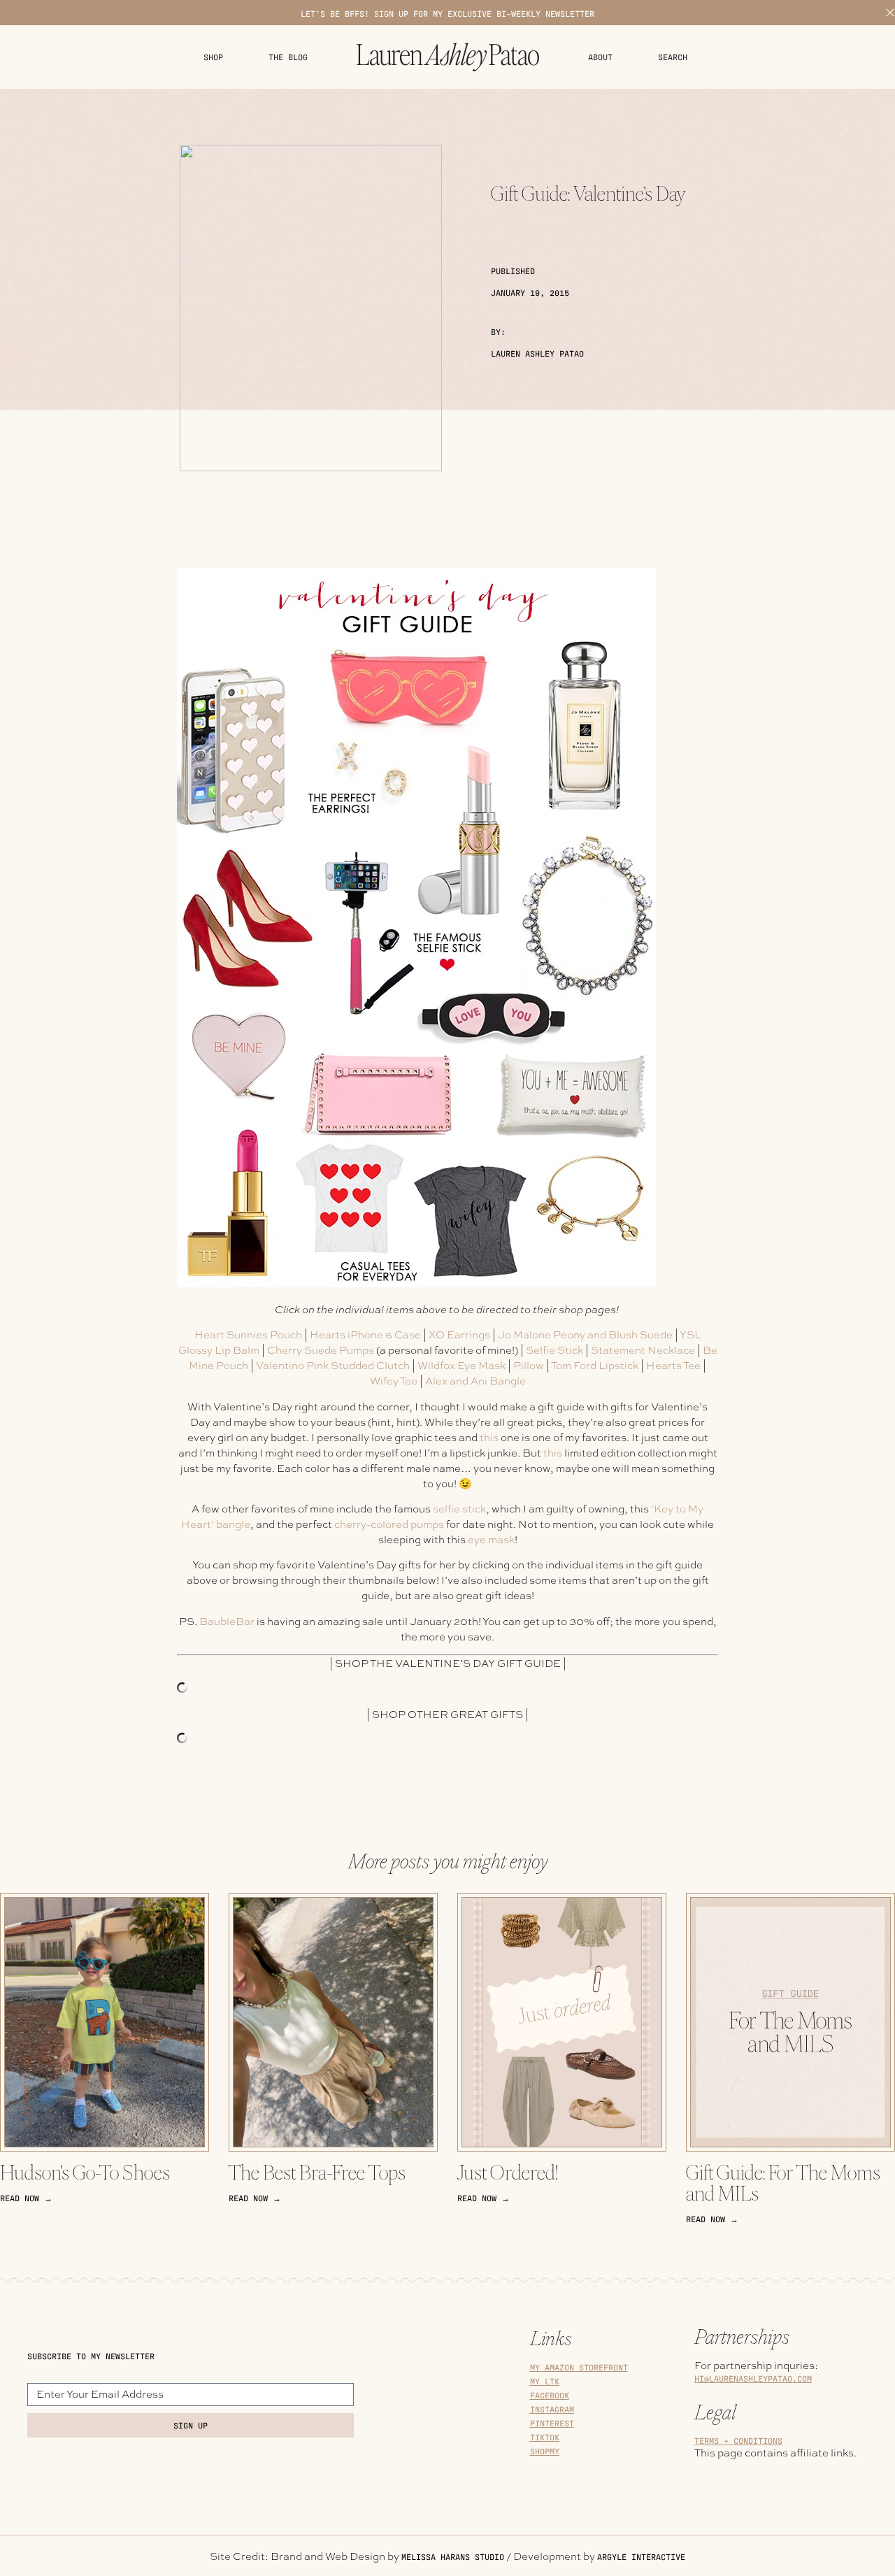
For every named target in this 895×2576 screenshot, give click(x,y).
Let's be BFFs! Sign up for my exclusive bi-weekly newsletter (447, 14)
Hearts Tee (673, 1366)
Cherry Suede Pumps (321, 1350)
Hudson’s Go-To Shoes (85, 2173)
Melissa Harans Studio (453, 2557)
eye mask (491, 1540)
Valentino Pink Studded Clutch (333, 1366)
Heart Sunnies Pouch (248, 1335)
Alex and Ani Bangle (475, 1381)
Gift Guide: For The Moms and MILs (783, 2183)
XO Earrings (459, 1335)
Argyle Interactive (641, 2557)
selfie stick (459, 1509)
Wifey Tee (394, 1381)
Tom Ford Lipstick (595, 1366)
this (489, 1438)
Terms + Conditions (738, 2441)
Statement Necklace (643, 1350)
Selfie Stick (554, 1350)
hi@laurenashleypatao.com (753, 2378)
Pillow (529, 1366)
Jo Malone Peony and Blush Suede (585, 1335)
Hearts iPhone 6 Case (365, 1335)
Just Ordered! (508, 2173)
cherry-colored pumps (389, 1524)
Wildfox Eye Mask (461, 1366)
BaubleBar (227, 1622)
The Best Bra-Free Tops (317, 2173)
